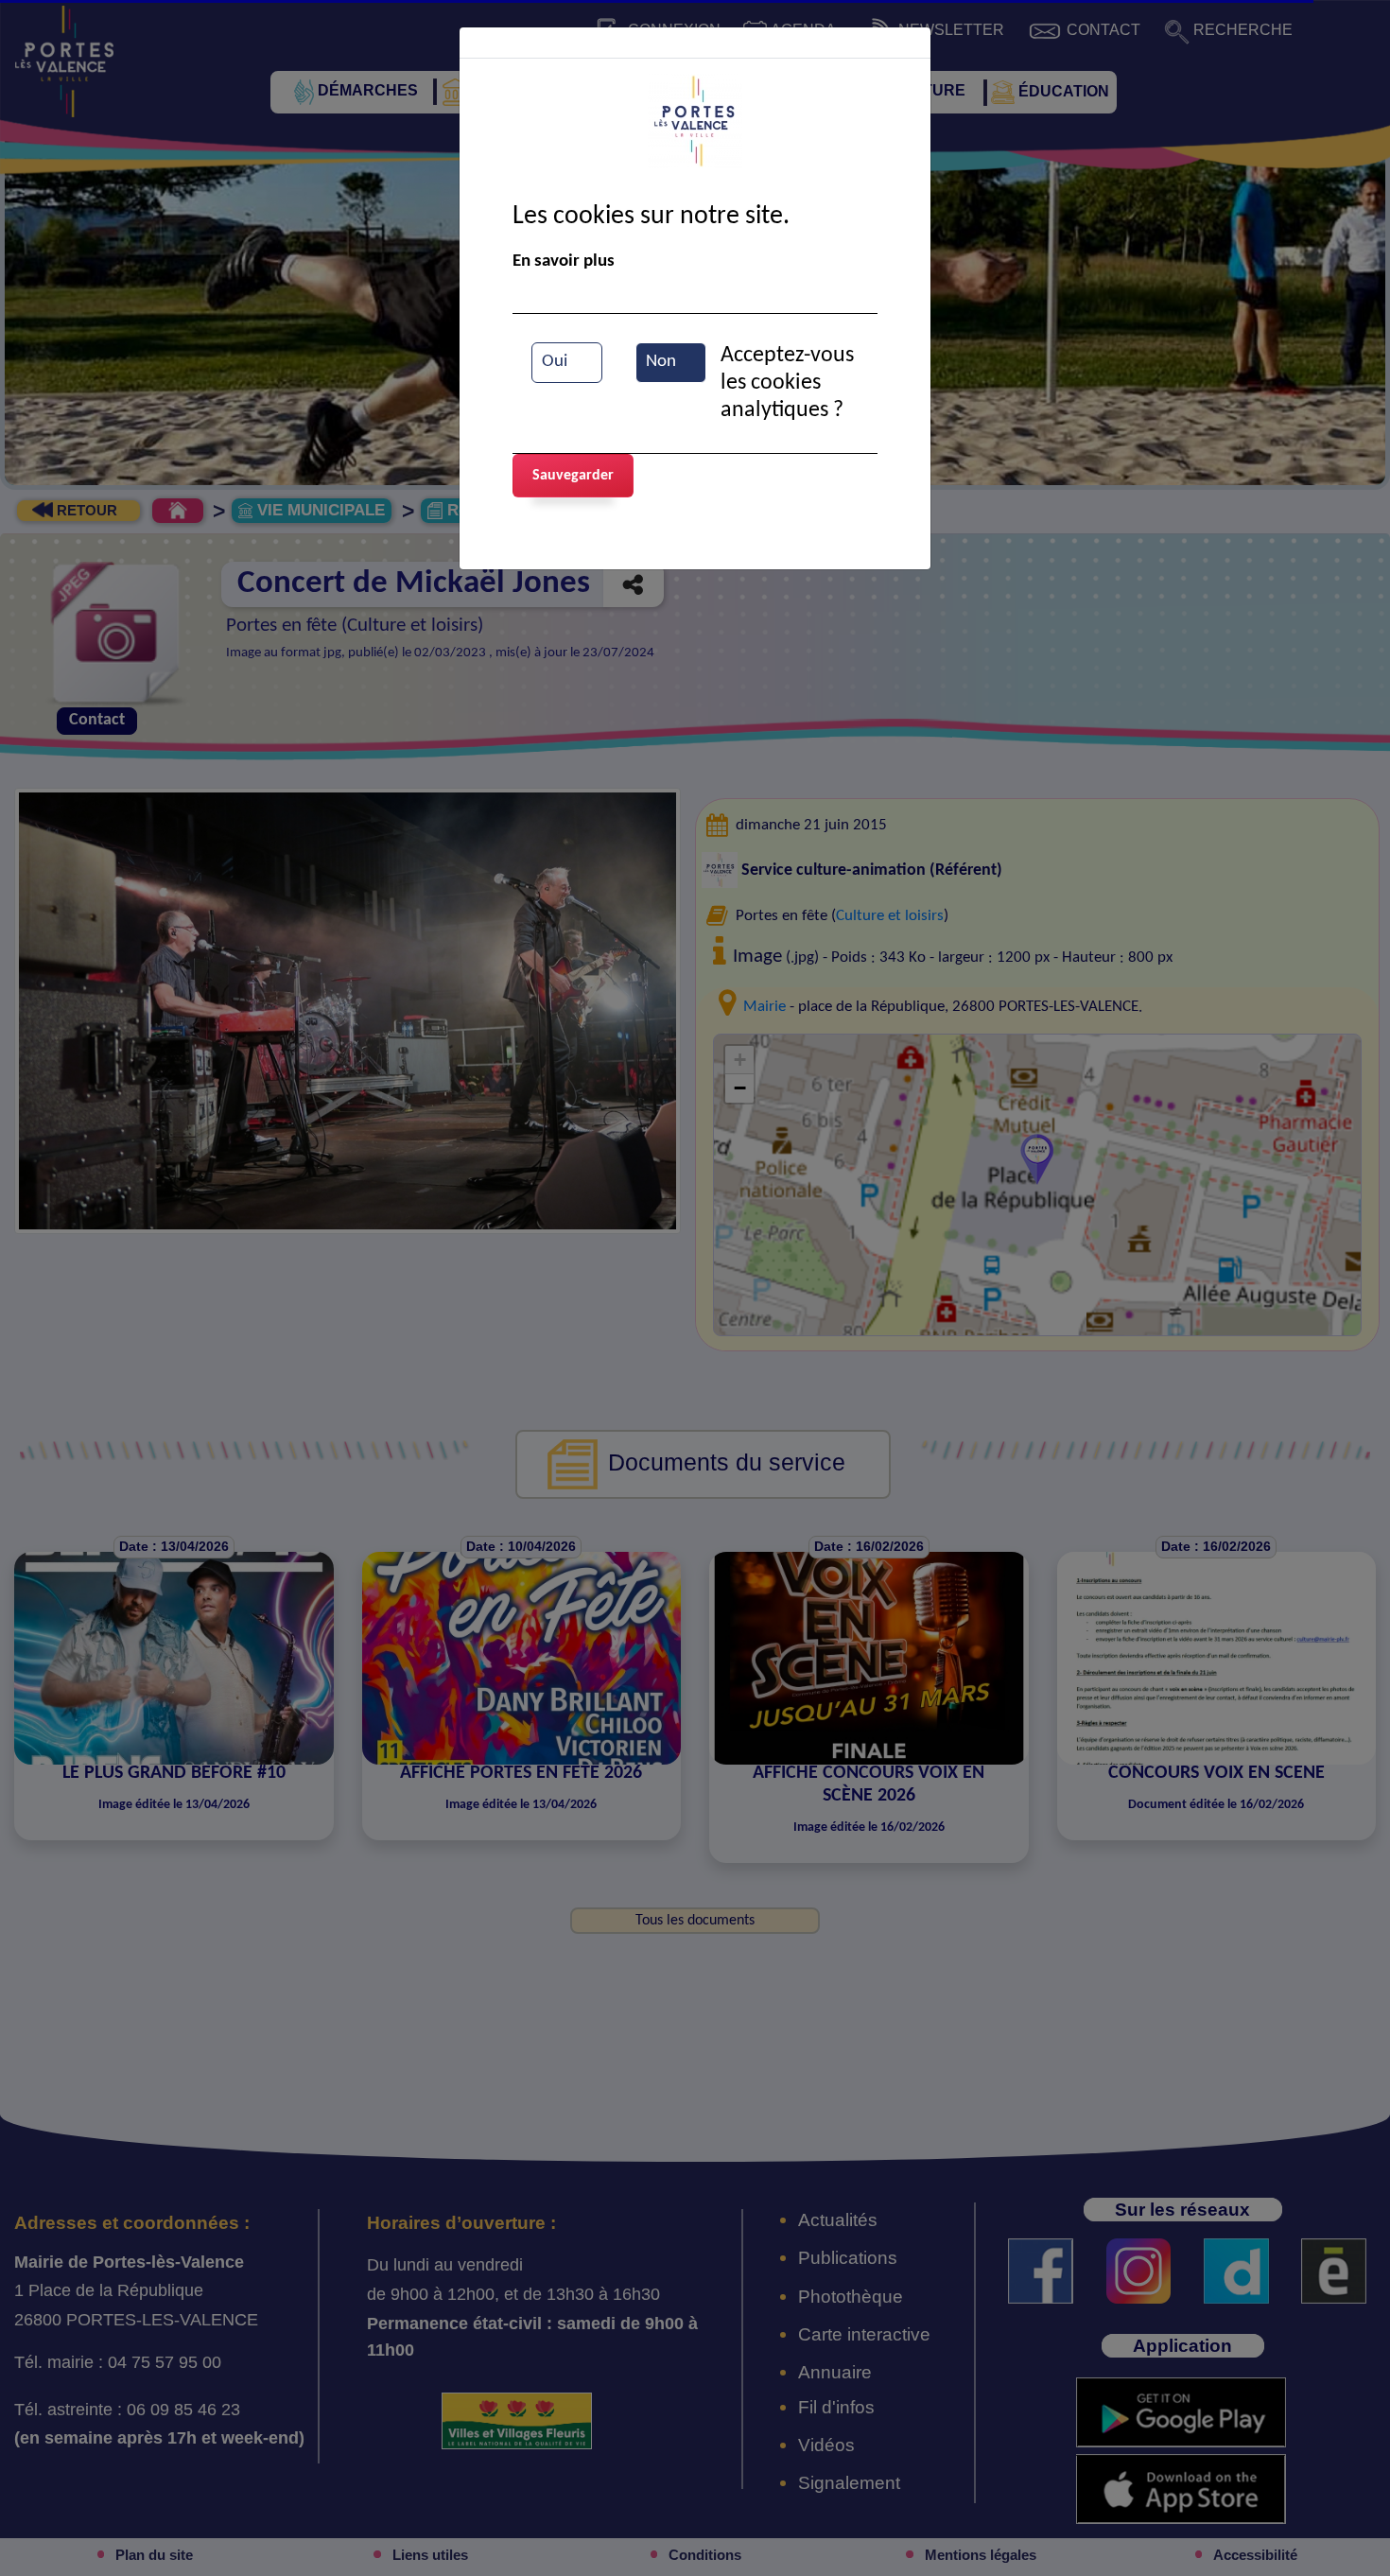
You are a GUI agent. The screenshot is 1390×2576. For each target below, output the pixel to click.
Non (661, 362)
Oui (555, 362)
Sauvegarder (573, 476)
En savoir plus (564, 261)
